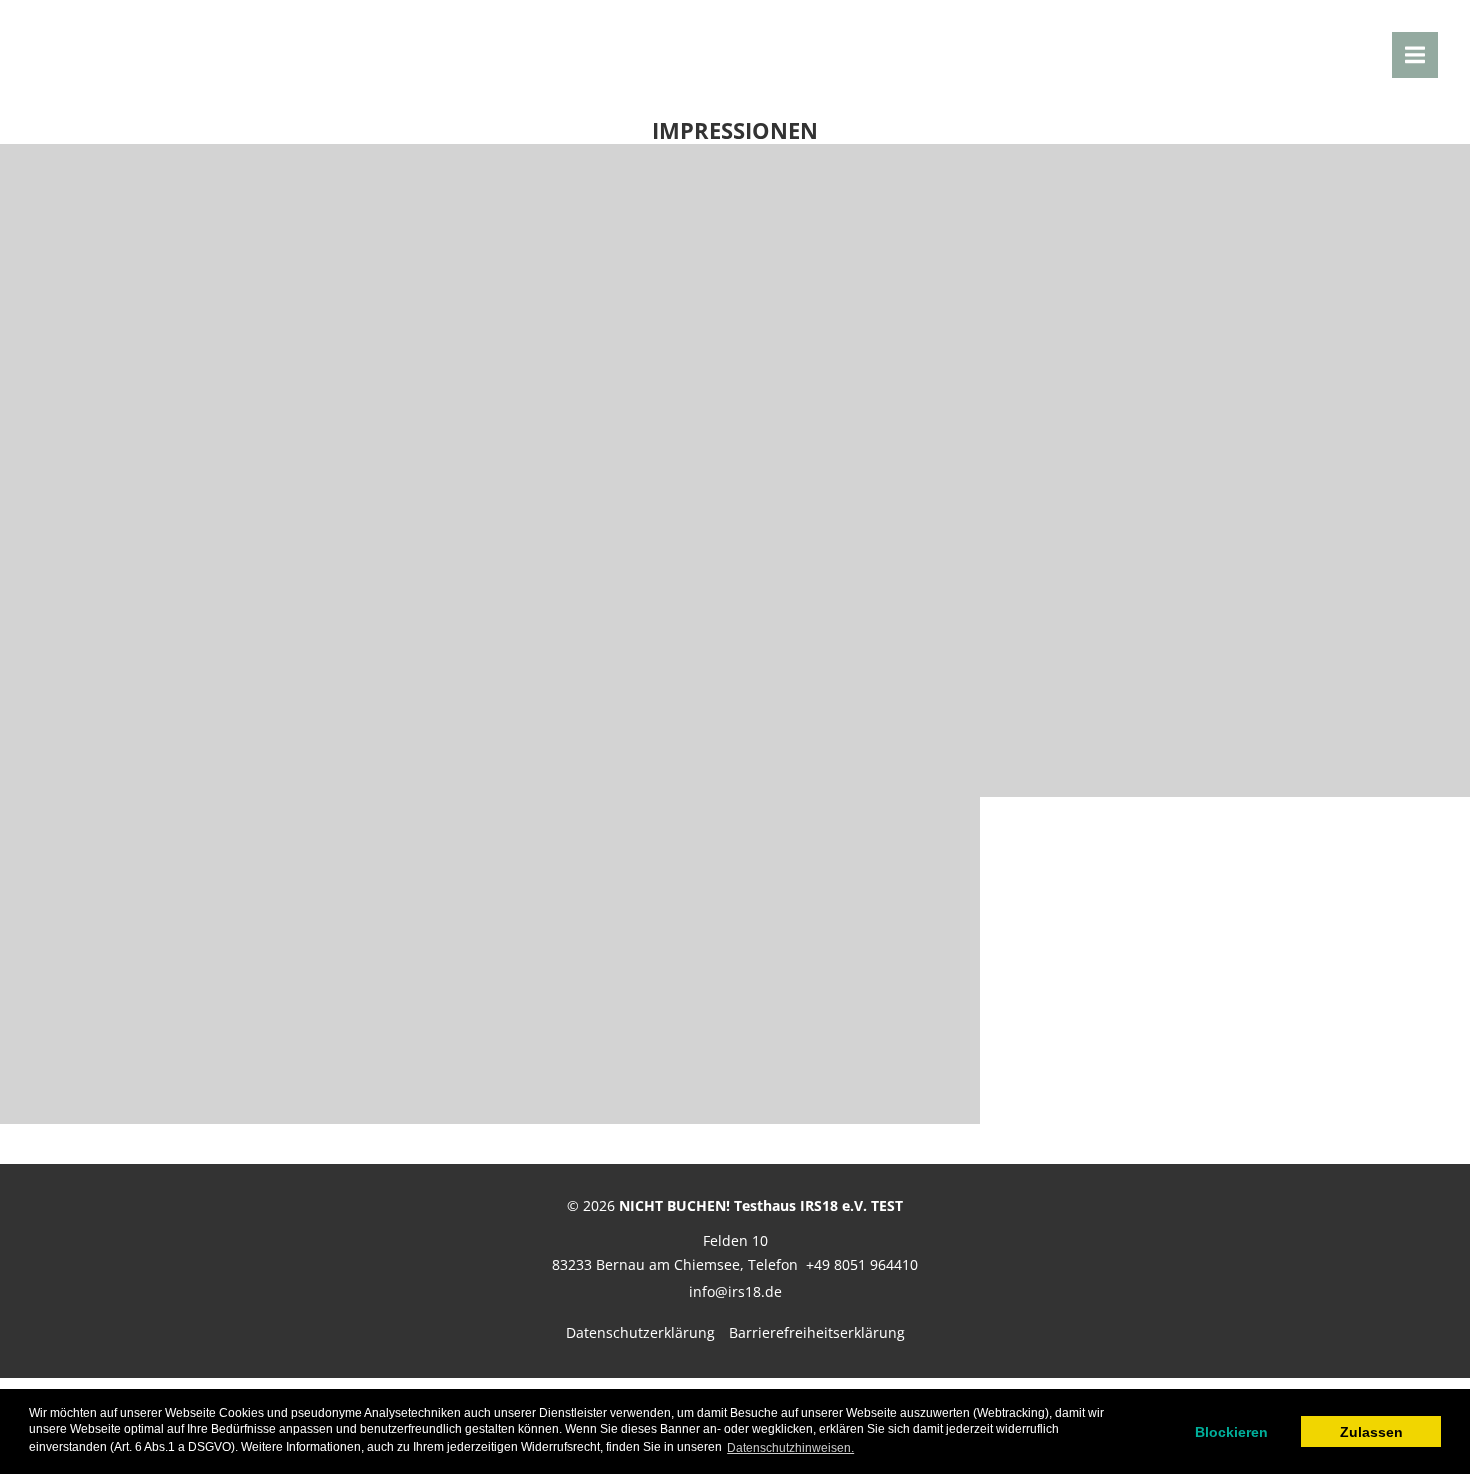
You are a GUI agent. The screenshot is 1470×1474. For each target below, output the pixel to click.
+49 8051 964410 (862, 1264)
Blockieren (1231, 1432)
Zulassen (1371, 1432)
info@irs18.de (735, 1291)
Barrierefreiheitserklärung (817, 1332)
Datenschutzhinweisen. (790, 1448)
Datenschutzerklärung (640, 1332)
